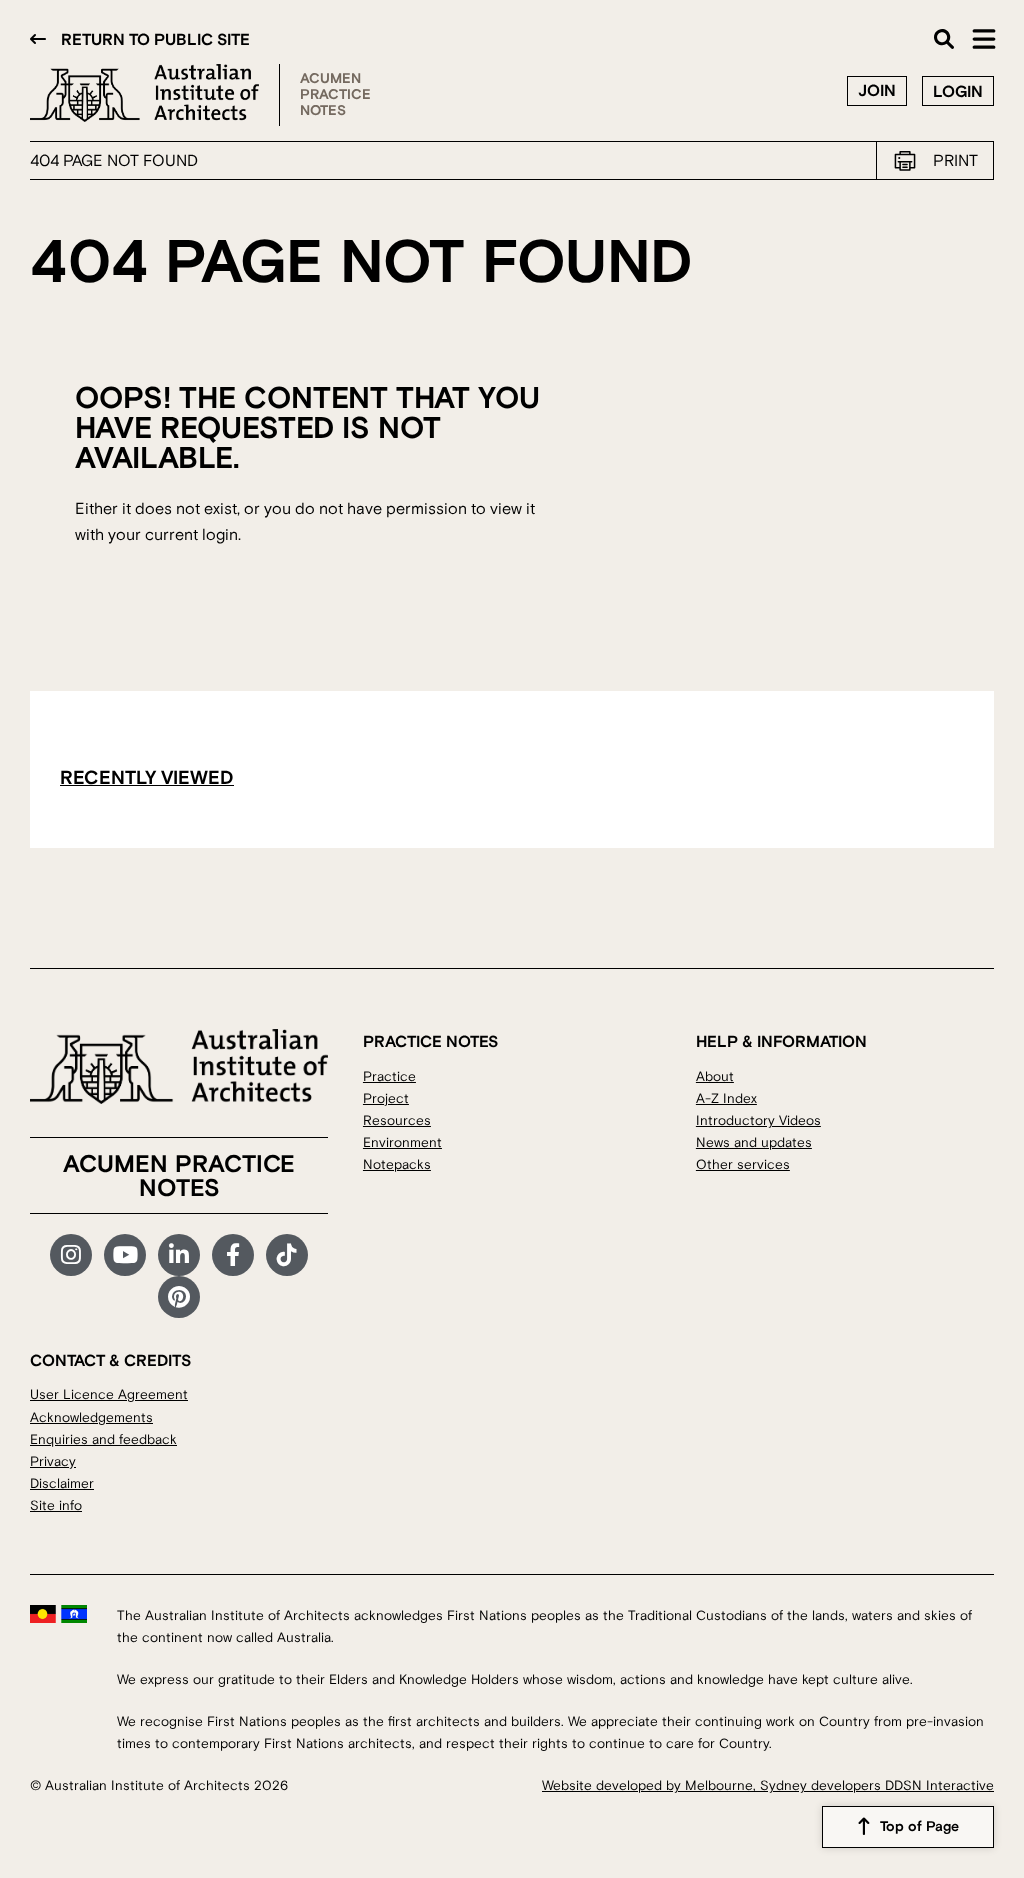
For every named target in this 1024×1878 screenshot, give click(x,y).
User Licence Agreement (109, 1394)
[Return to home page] (155, 95)
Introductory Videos (758, 1120)
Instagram (71, 1255)
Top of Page (919, 1827)
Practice (389, 1076)
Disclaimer (62, 1483)
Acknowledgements (91, 1417)
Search (944, 39)
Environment (402, 1142)
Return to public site (155, 40)
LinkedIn (179, 1255)
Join (877, 91)
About (715, 1076)
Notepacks (397, 1164)
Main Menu (984, 39)
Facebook (233, 1255)
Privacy (53, 1461)
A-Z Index (726, 1098)
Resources (397, 1120)
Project (386, 1098)
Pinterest (179, 1297)
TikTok (287, 1255)
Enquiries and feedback (103, 1439)
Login (958, 92)
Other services (743, 1164)
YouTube (125, 1255)
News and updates (754, 1142)
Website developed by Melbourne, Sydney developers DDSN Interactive (768, 1785)
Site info (56, 1505)
